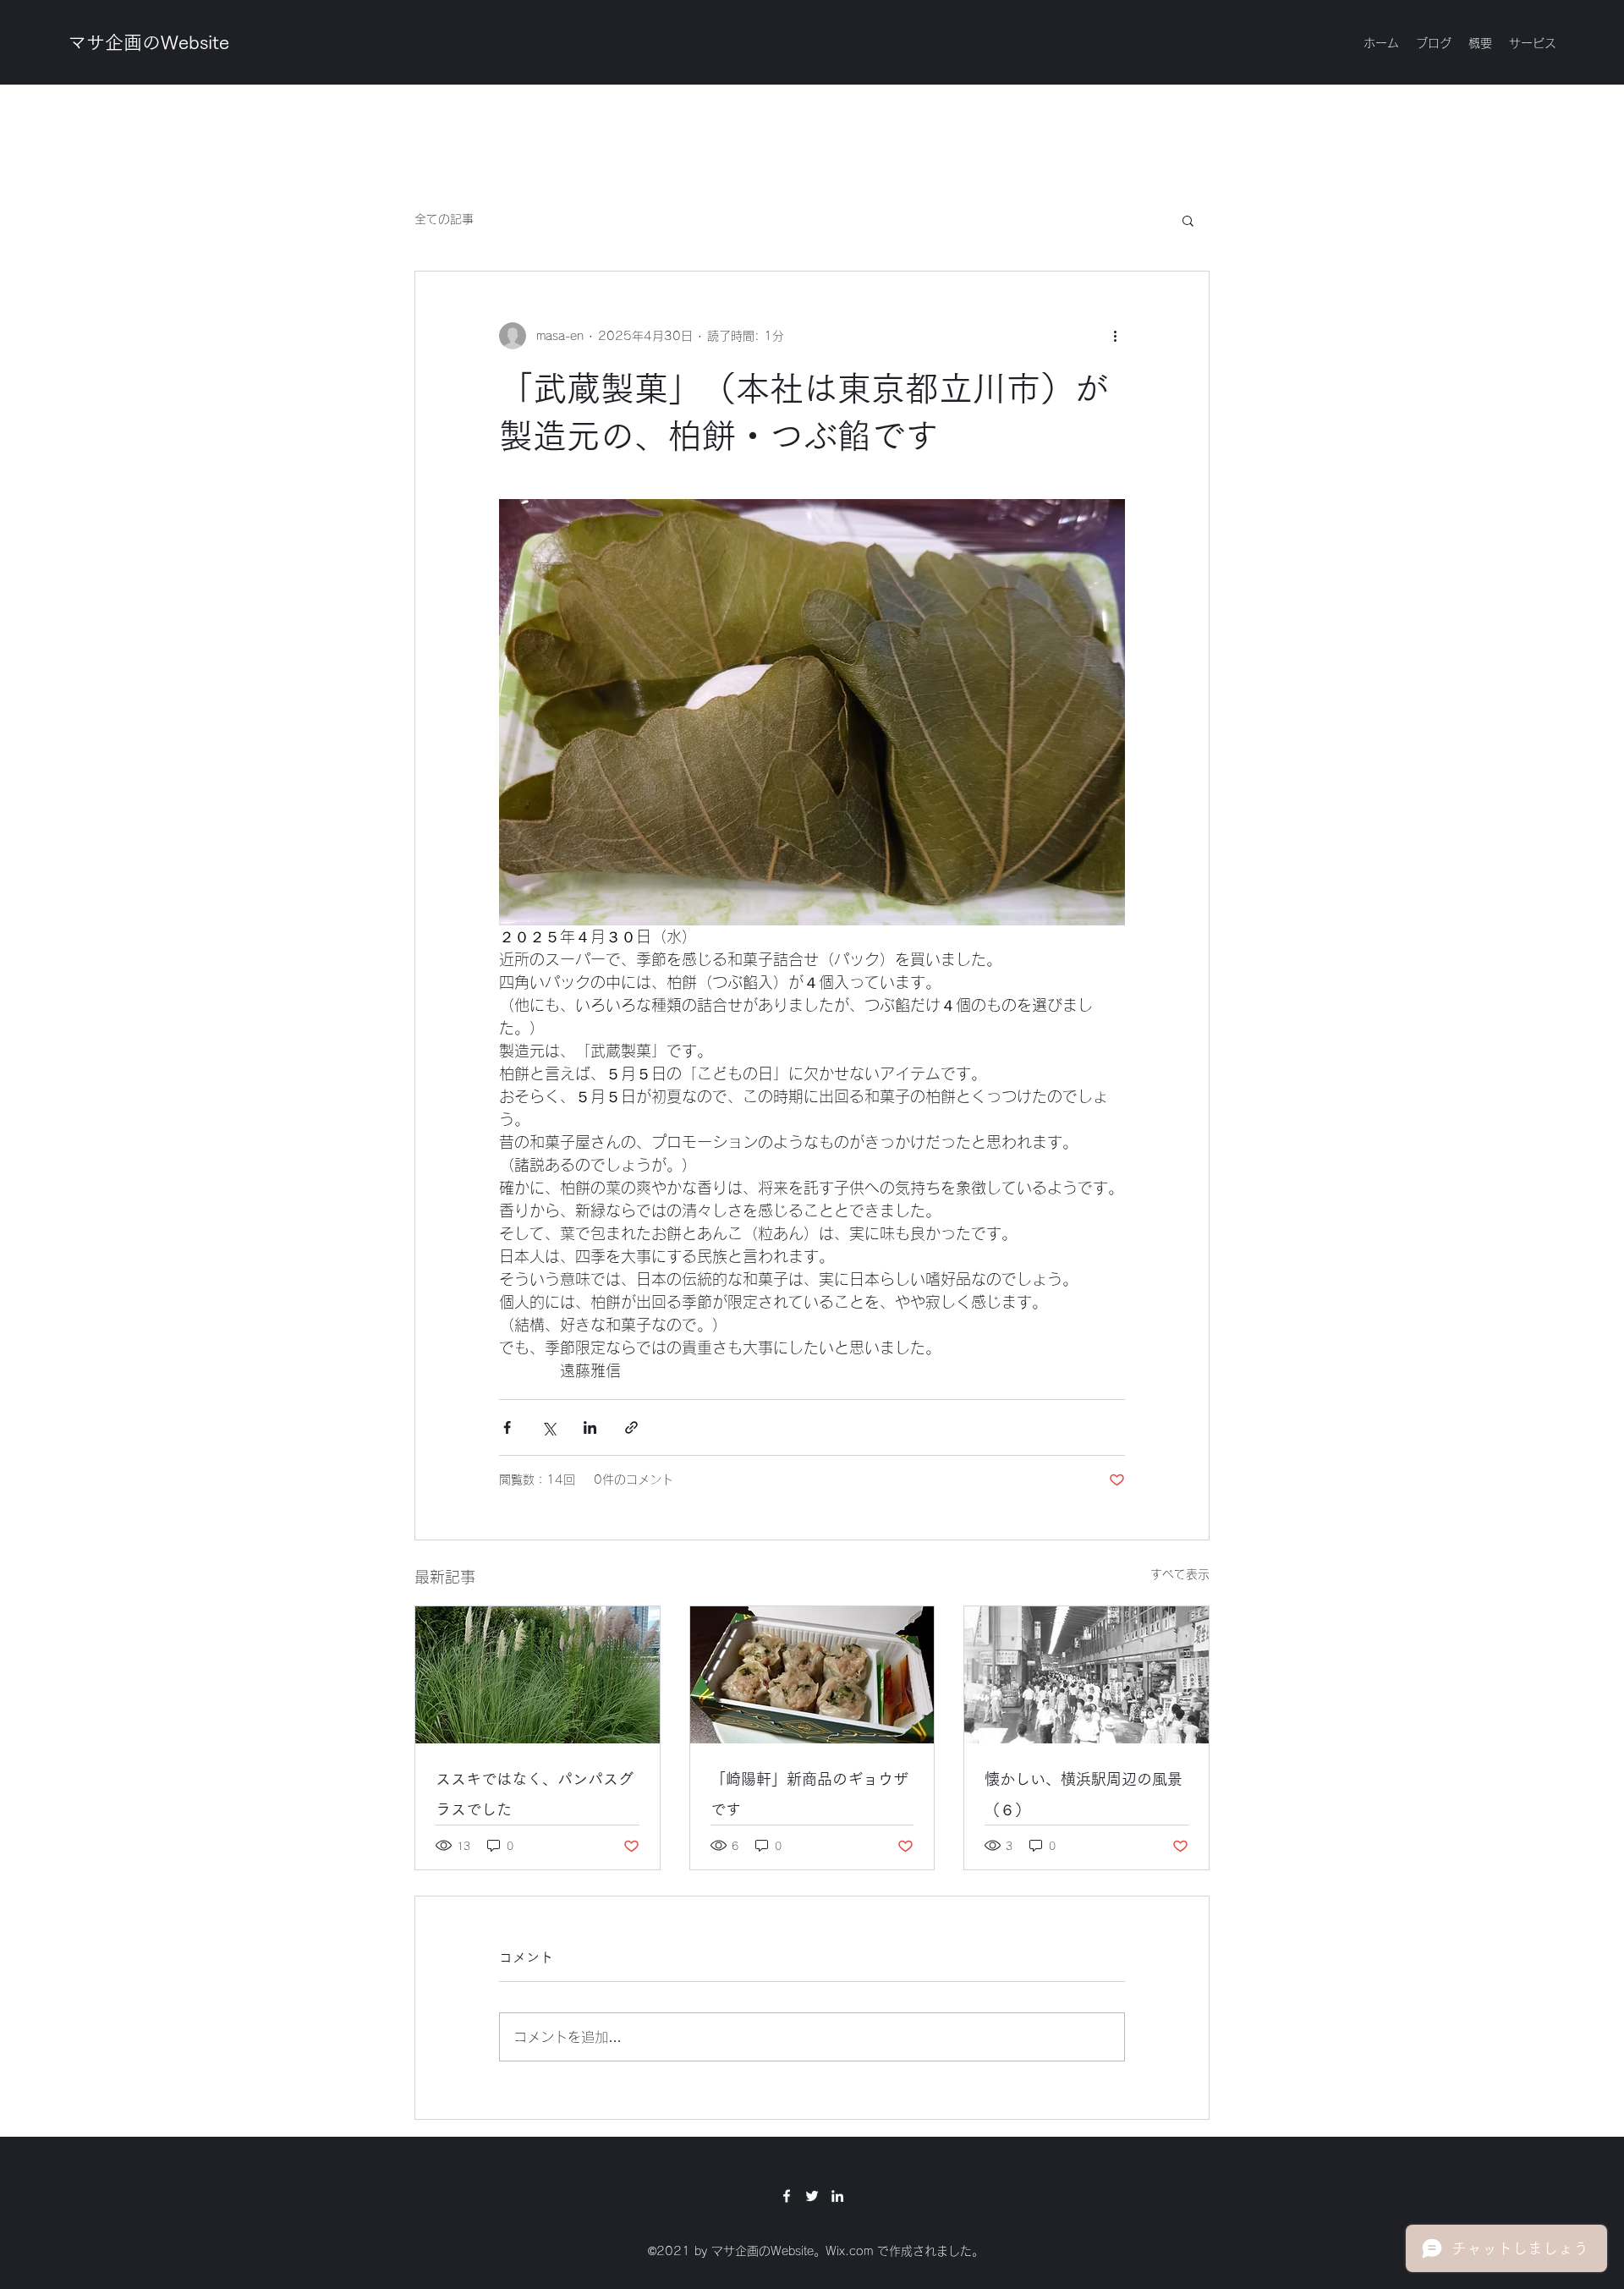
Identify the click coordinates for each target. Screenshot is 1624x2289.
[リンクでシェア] (631, 1427)
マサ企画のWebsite (148, 42)
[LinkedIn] (837, 2196)
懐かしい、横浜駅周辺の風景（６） (1084, 1794)
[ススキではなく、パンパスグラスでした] (538, 1675)
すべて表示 (1180, 1574)
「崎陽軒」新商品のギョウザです (809, 1794)
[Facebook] (787, 2196)
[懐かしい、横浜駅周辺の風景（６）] (1086, 1675)
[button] (1188, 220)
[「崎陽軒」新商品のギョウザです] (812, 1675)
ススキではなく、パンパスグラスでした (535, 1794)
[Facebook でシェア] (507, 1427)
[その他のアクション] (1115, 336)
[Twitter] (812, 2196)
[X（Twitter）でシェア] (549, 1427)
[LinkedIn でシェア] (590, 1427)
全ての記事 (444, 219)
